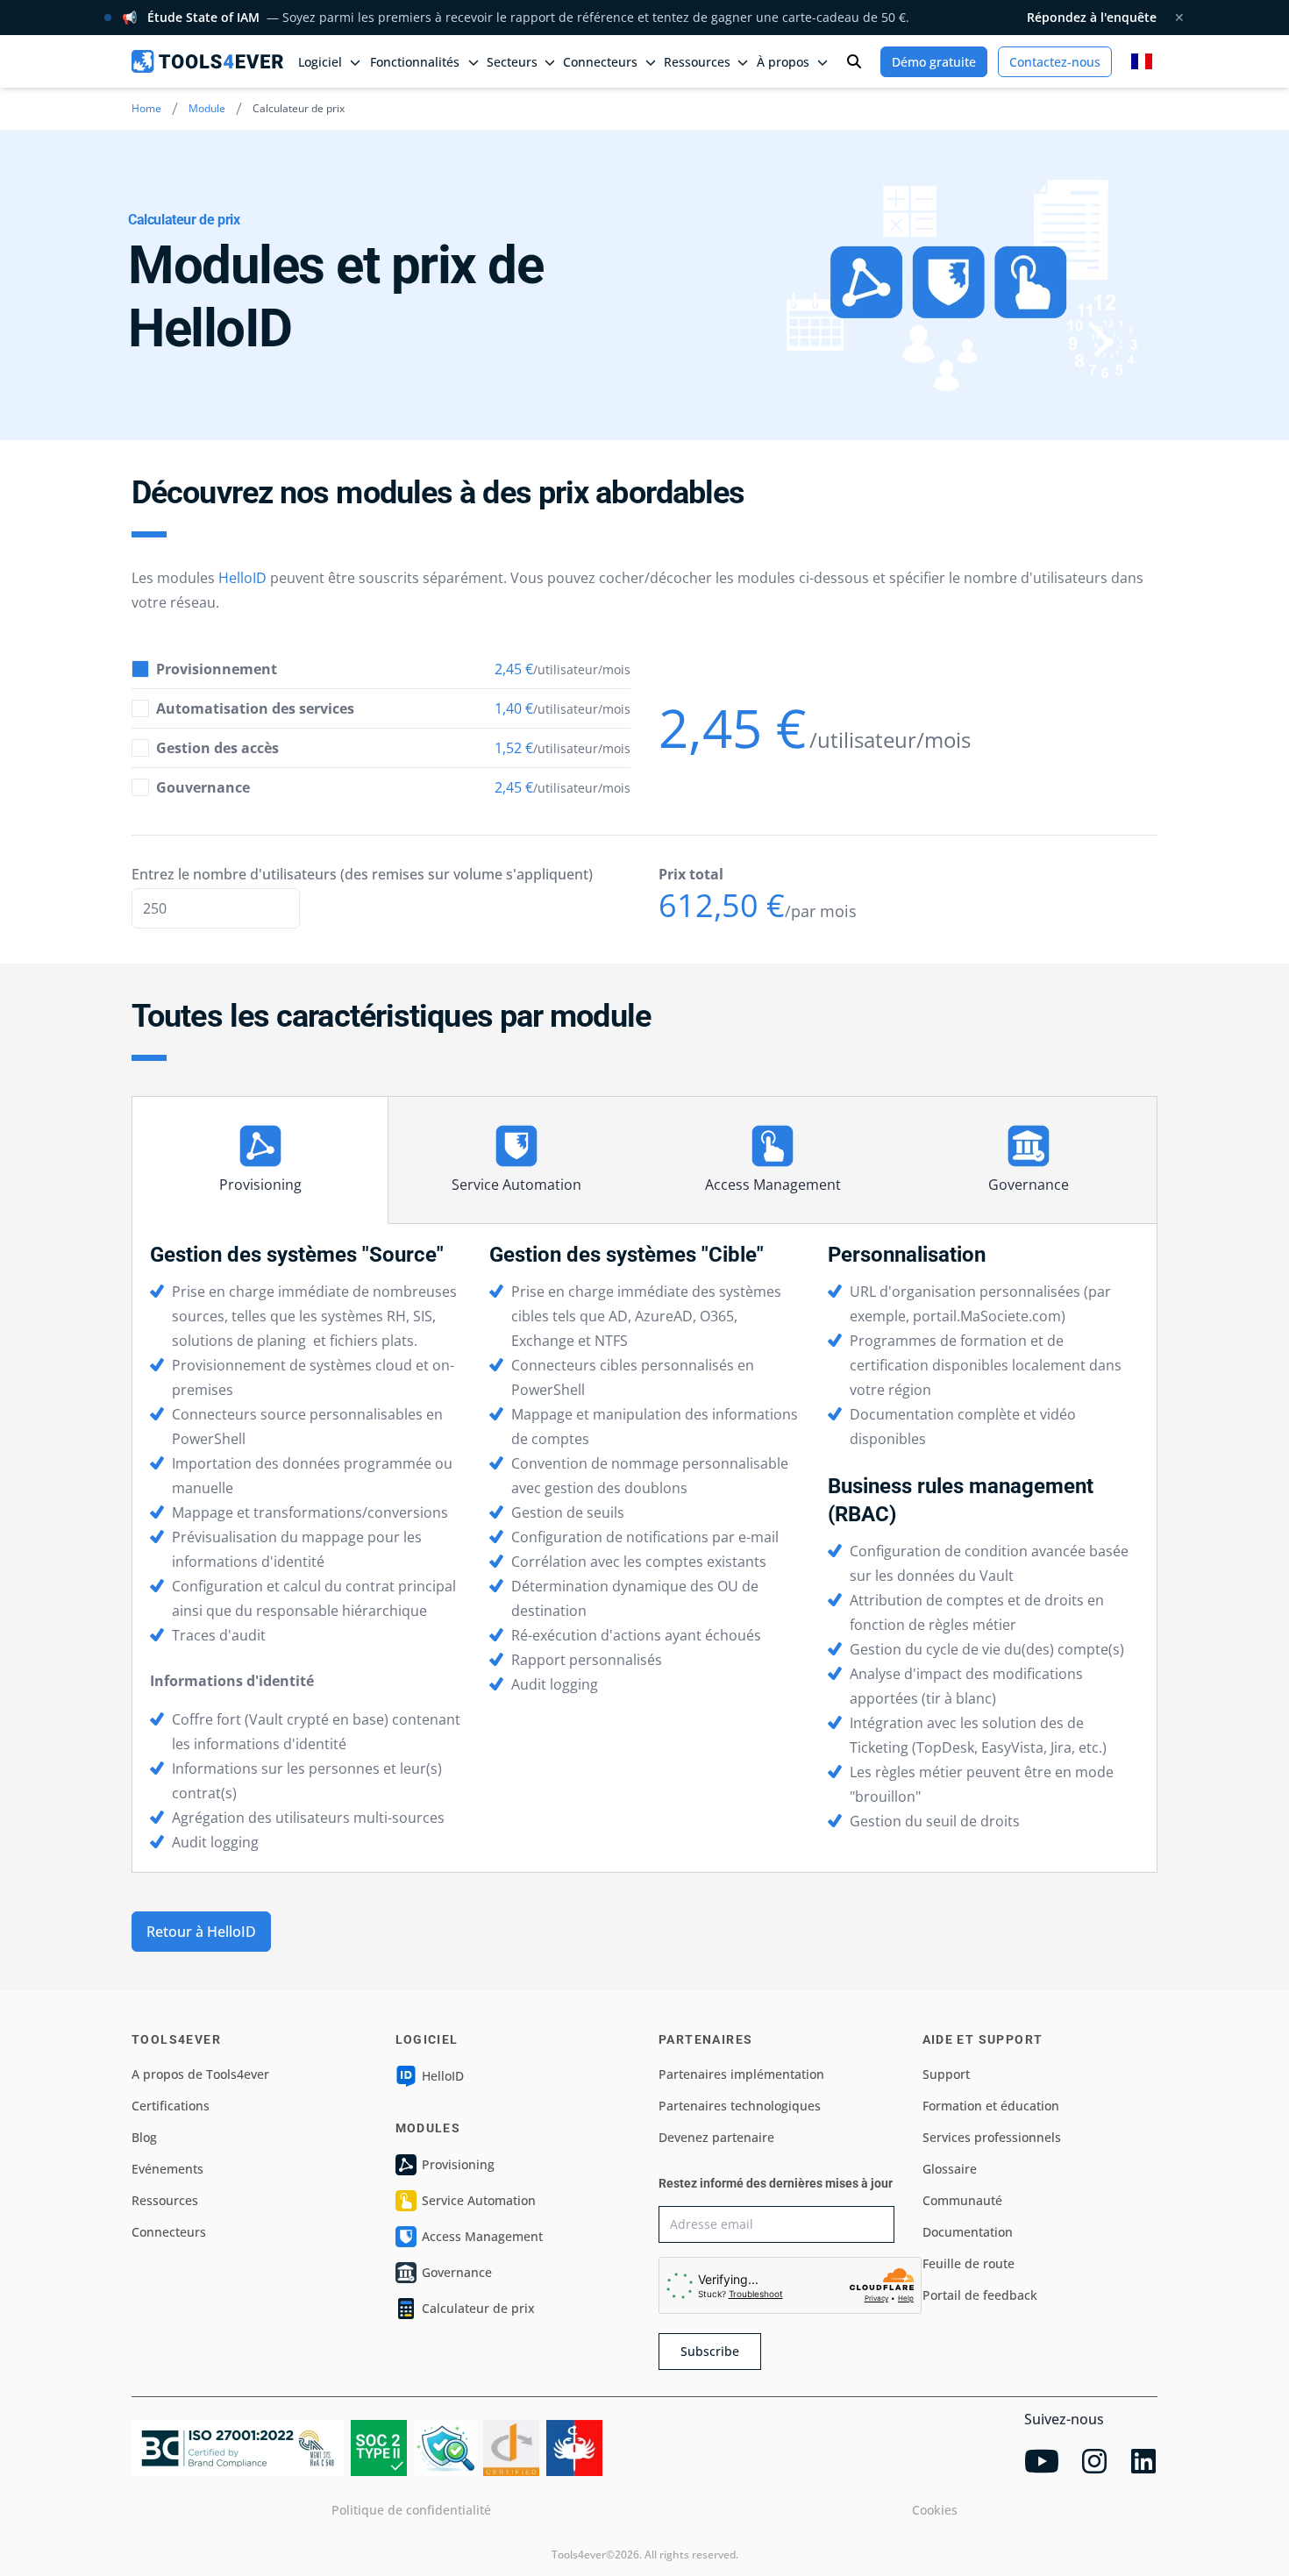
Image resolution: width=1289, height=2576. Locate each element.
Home (146, 108)
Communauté (962, 2200)
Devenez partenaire (716, 2137)
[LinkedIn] (1143, 2461)
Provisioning (260, 1185)
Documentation (968, 2232)
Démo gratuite (934, 62)
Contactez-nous (1055, 62)
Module (207, 108)
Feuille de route (969, 2263)
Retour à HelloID (201, 1932)
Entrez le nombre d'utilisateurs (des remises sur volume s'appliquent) (362, 874)
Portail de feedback (980, 2295)
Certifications (171, 2106)
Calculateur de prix (478, 2308)
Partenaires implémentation (741, 2074)
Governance (1029, 1185)
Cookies (935, 2510)
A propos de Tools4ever (200, 2074)
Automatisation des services (255, 708)
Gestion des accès (217, 748)
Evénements (167, 2169)
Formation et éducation (991, 2106)
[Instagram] (1094, 2461)
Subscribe (710, 2351)
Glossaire (950, 2169)
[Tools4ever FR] (207, 61)
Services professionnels (992, 2137)
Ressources (165, 2200)
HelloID (242, 578)
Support (946, 2074)
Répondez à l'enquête (1092, 17)
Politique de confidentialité (411, 2510)
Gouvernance (203, 787)
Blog (144, 2137)
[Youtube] (1042, 2461)
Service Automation (516, 1185)
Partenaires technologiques (740, 2106)
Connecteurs (169, 2232)
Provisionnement (217, 669)
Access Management (773, 1185)
